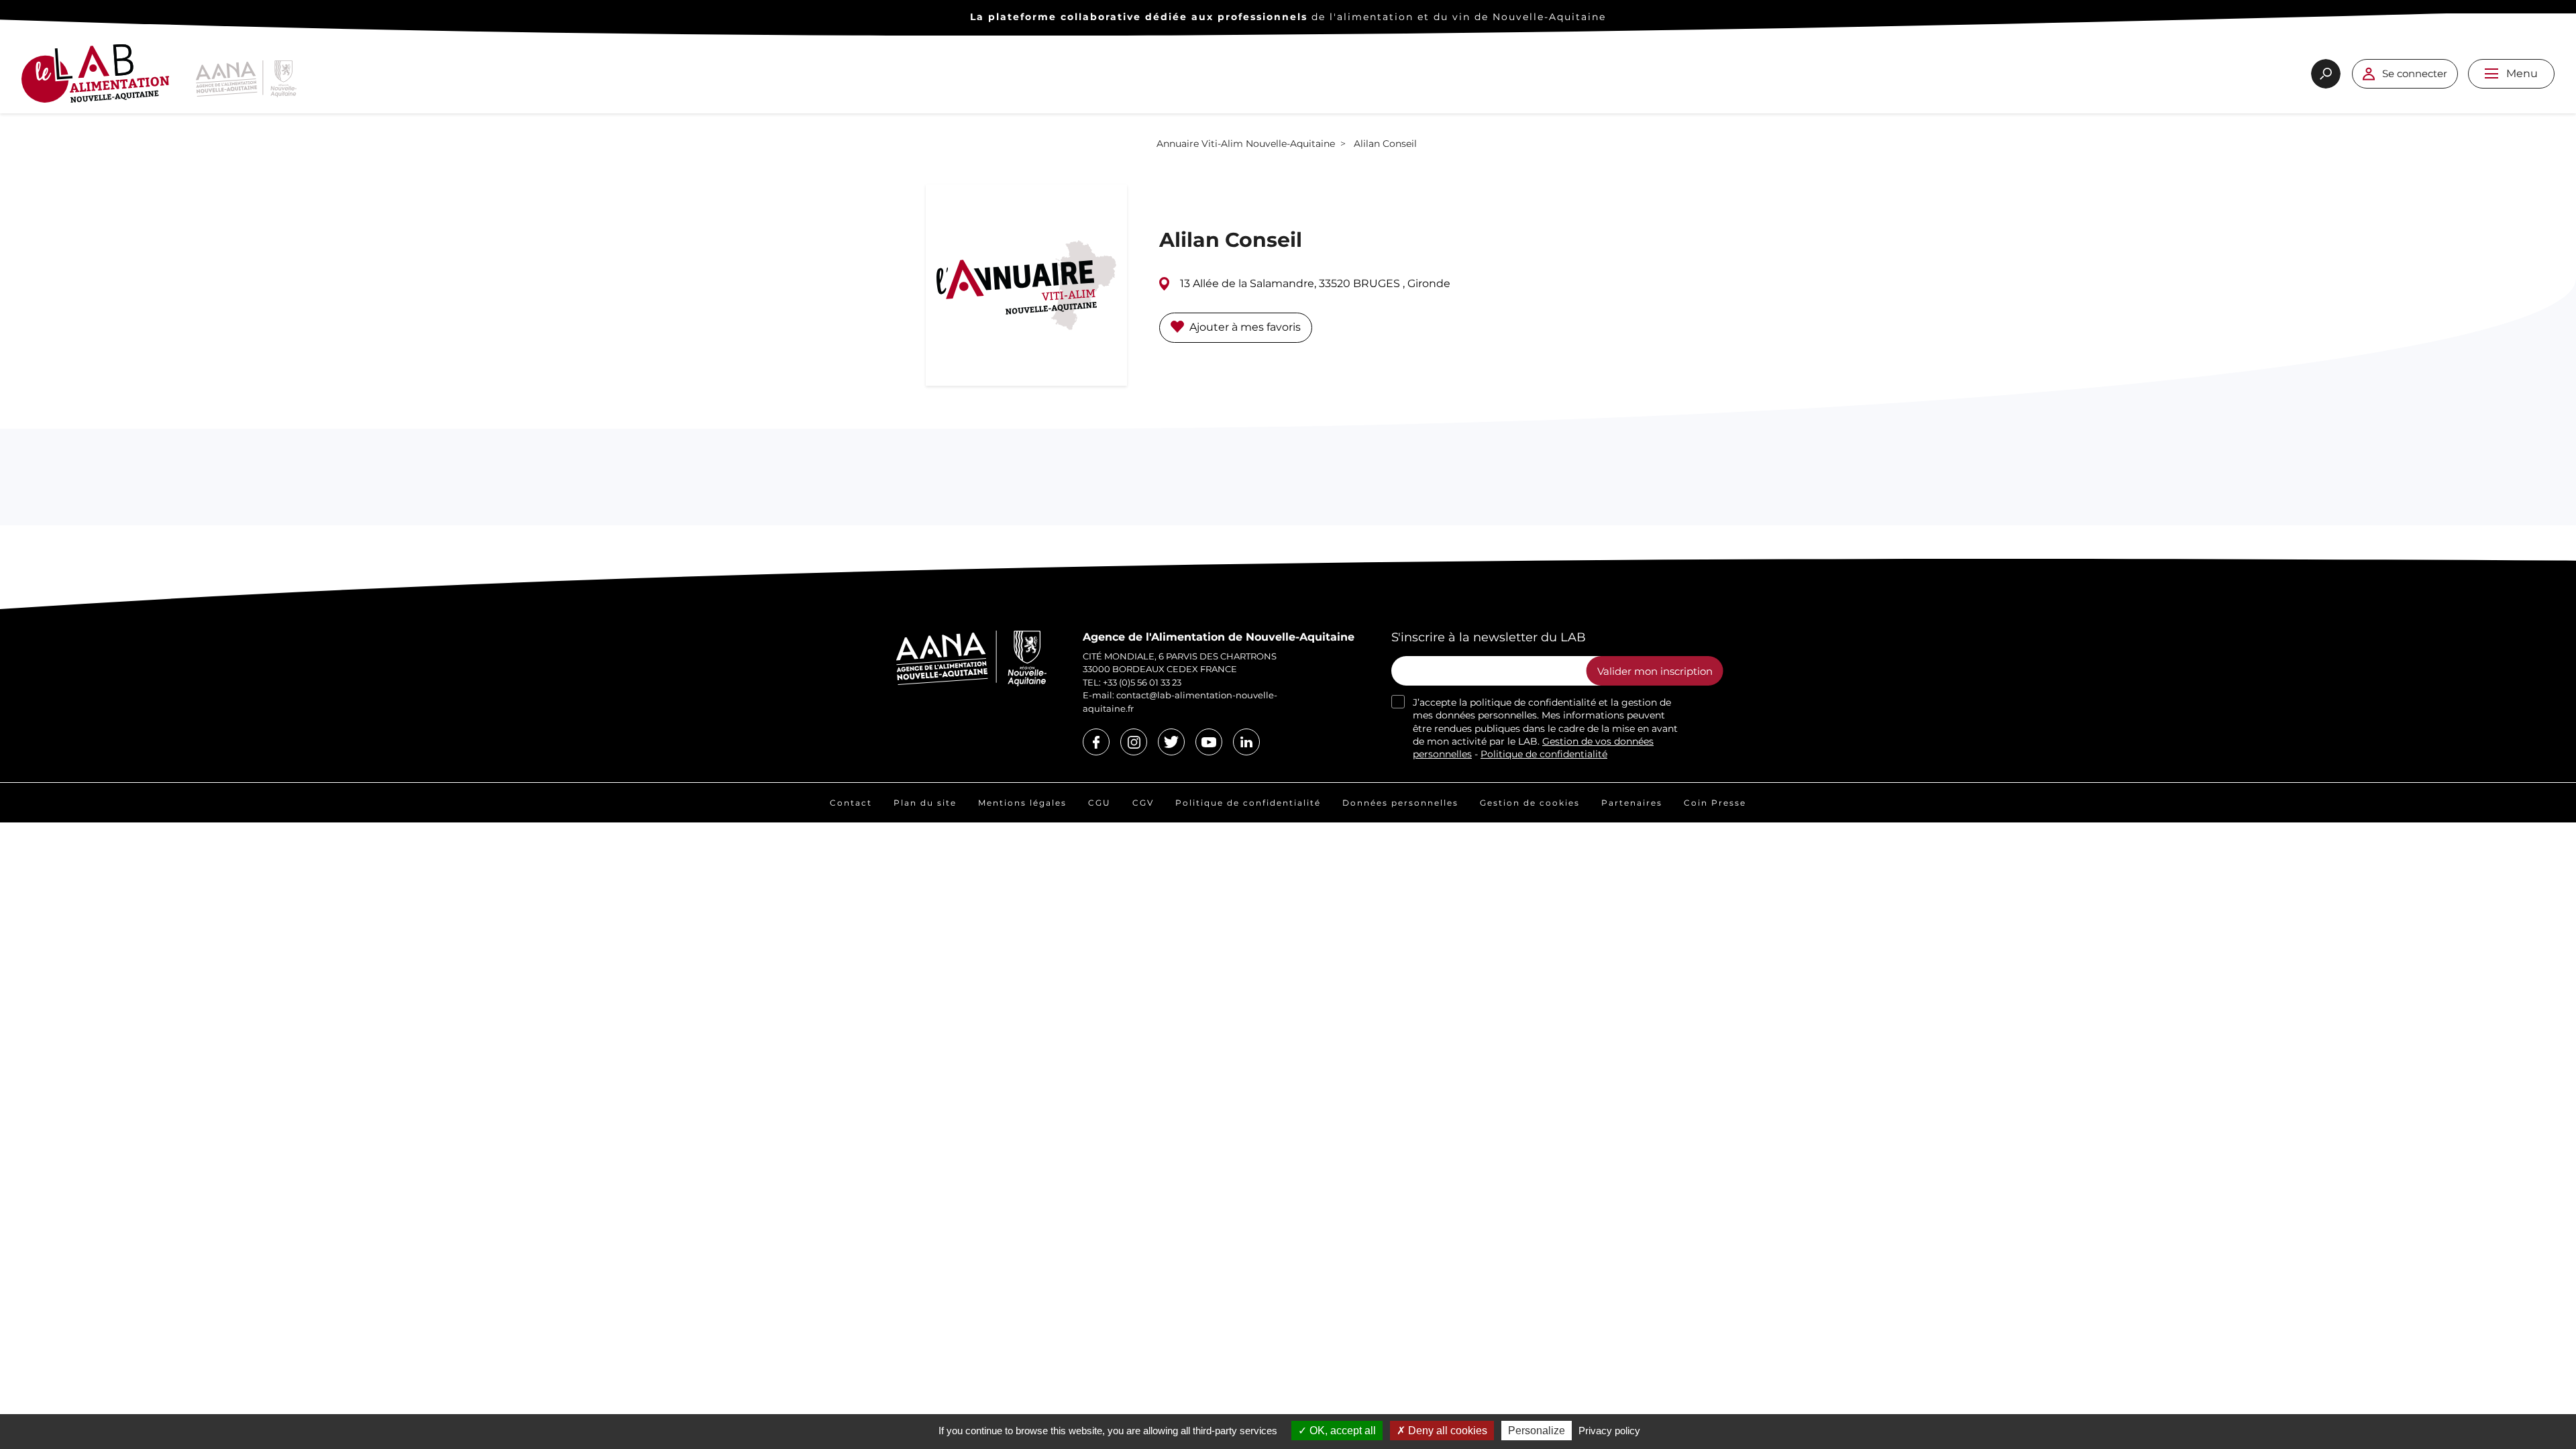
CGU (1099, 803)
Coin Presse (1715, 803)
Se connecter (2415, 73)
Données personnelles (1400, 803)
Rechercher (2326, 74)
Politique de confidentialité (1544, 754)
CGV (1143, 803)
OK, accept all (1341, 1431)
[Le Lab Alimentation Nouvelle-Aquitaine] (95, 79)
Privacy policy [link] (1609, 1431)
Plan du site (925, 803)
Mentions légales (1022, 803)
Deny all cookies (1446, 1431)
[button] (2491, 73)
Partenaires (1632, 803)
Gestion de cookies (1530, 803)
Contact (851, 803)
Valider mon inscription (1655, 671)
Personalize (1537, 1431)
